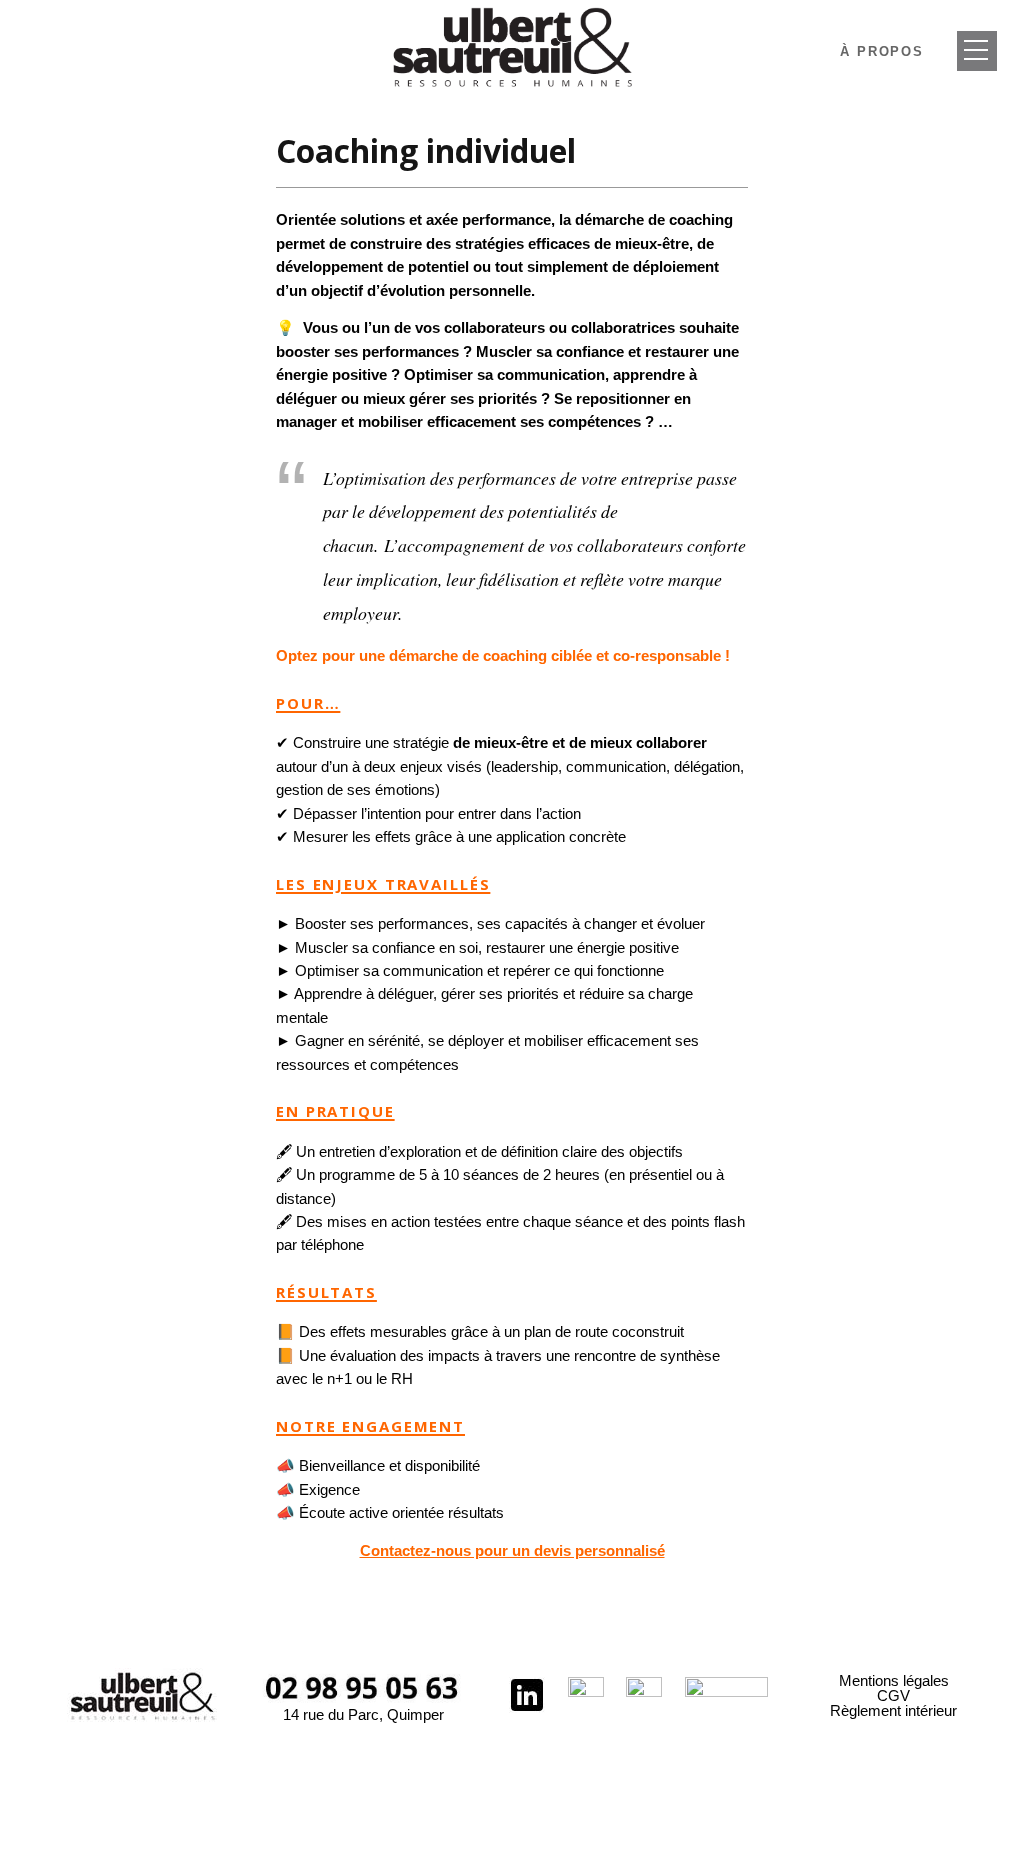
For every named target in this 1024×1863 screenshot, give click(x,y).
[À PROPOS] (977, 51)
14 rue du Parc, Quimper (363, 1714)
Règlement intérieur (893, 1710)
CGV (893, 1695)
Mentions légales (894, 1680)
